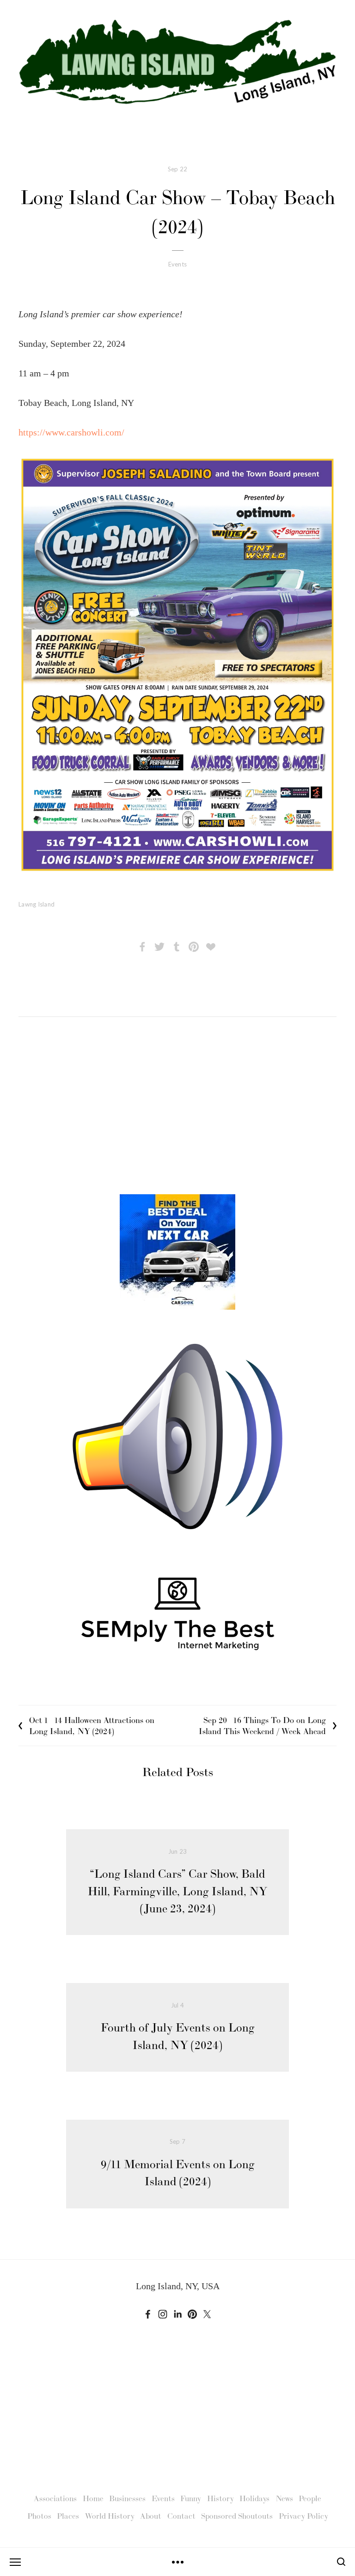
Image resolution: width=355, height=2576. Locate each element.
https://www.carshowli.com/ (71, 432)
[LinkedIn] (177, 2314)
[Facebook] (148, 2314)
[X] (207, 2314)
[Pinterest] (192, 2314)
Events (178, 264)
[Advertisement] (177, 1114)
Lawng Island (37, 904)
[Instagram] (163, 2314)
